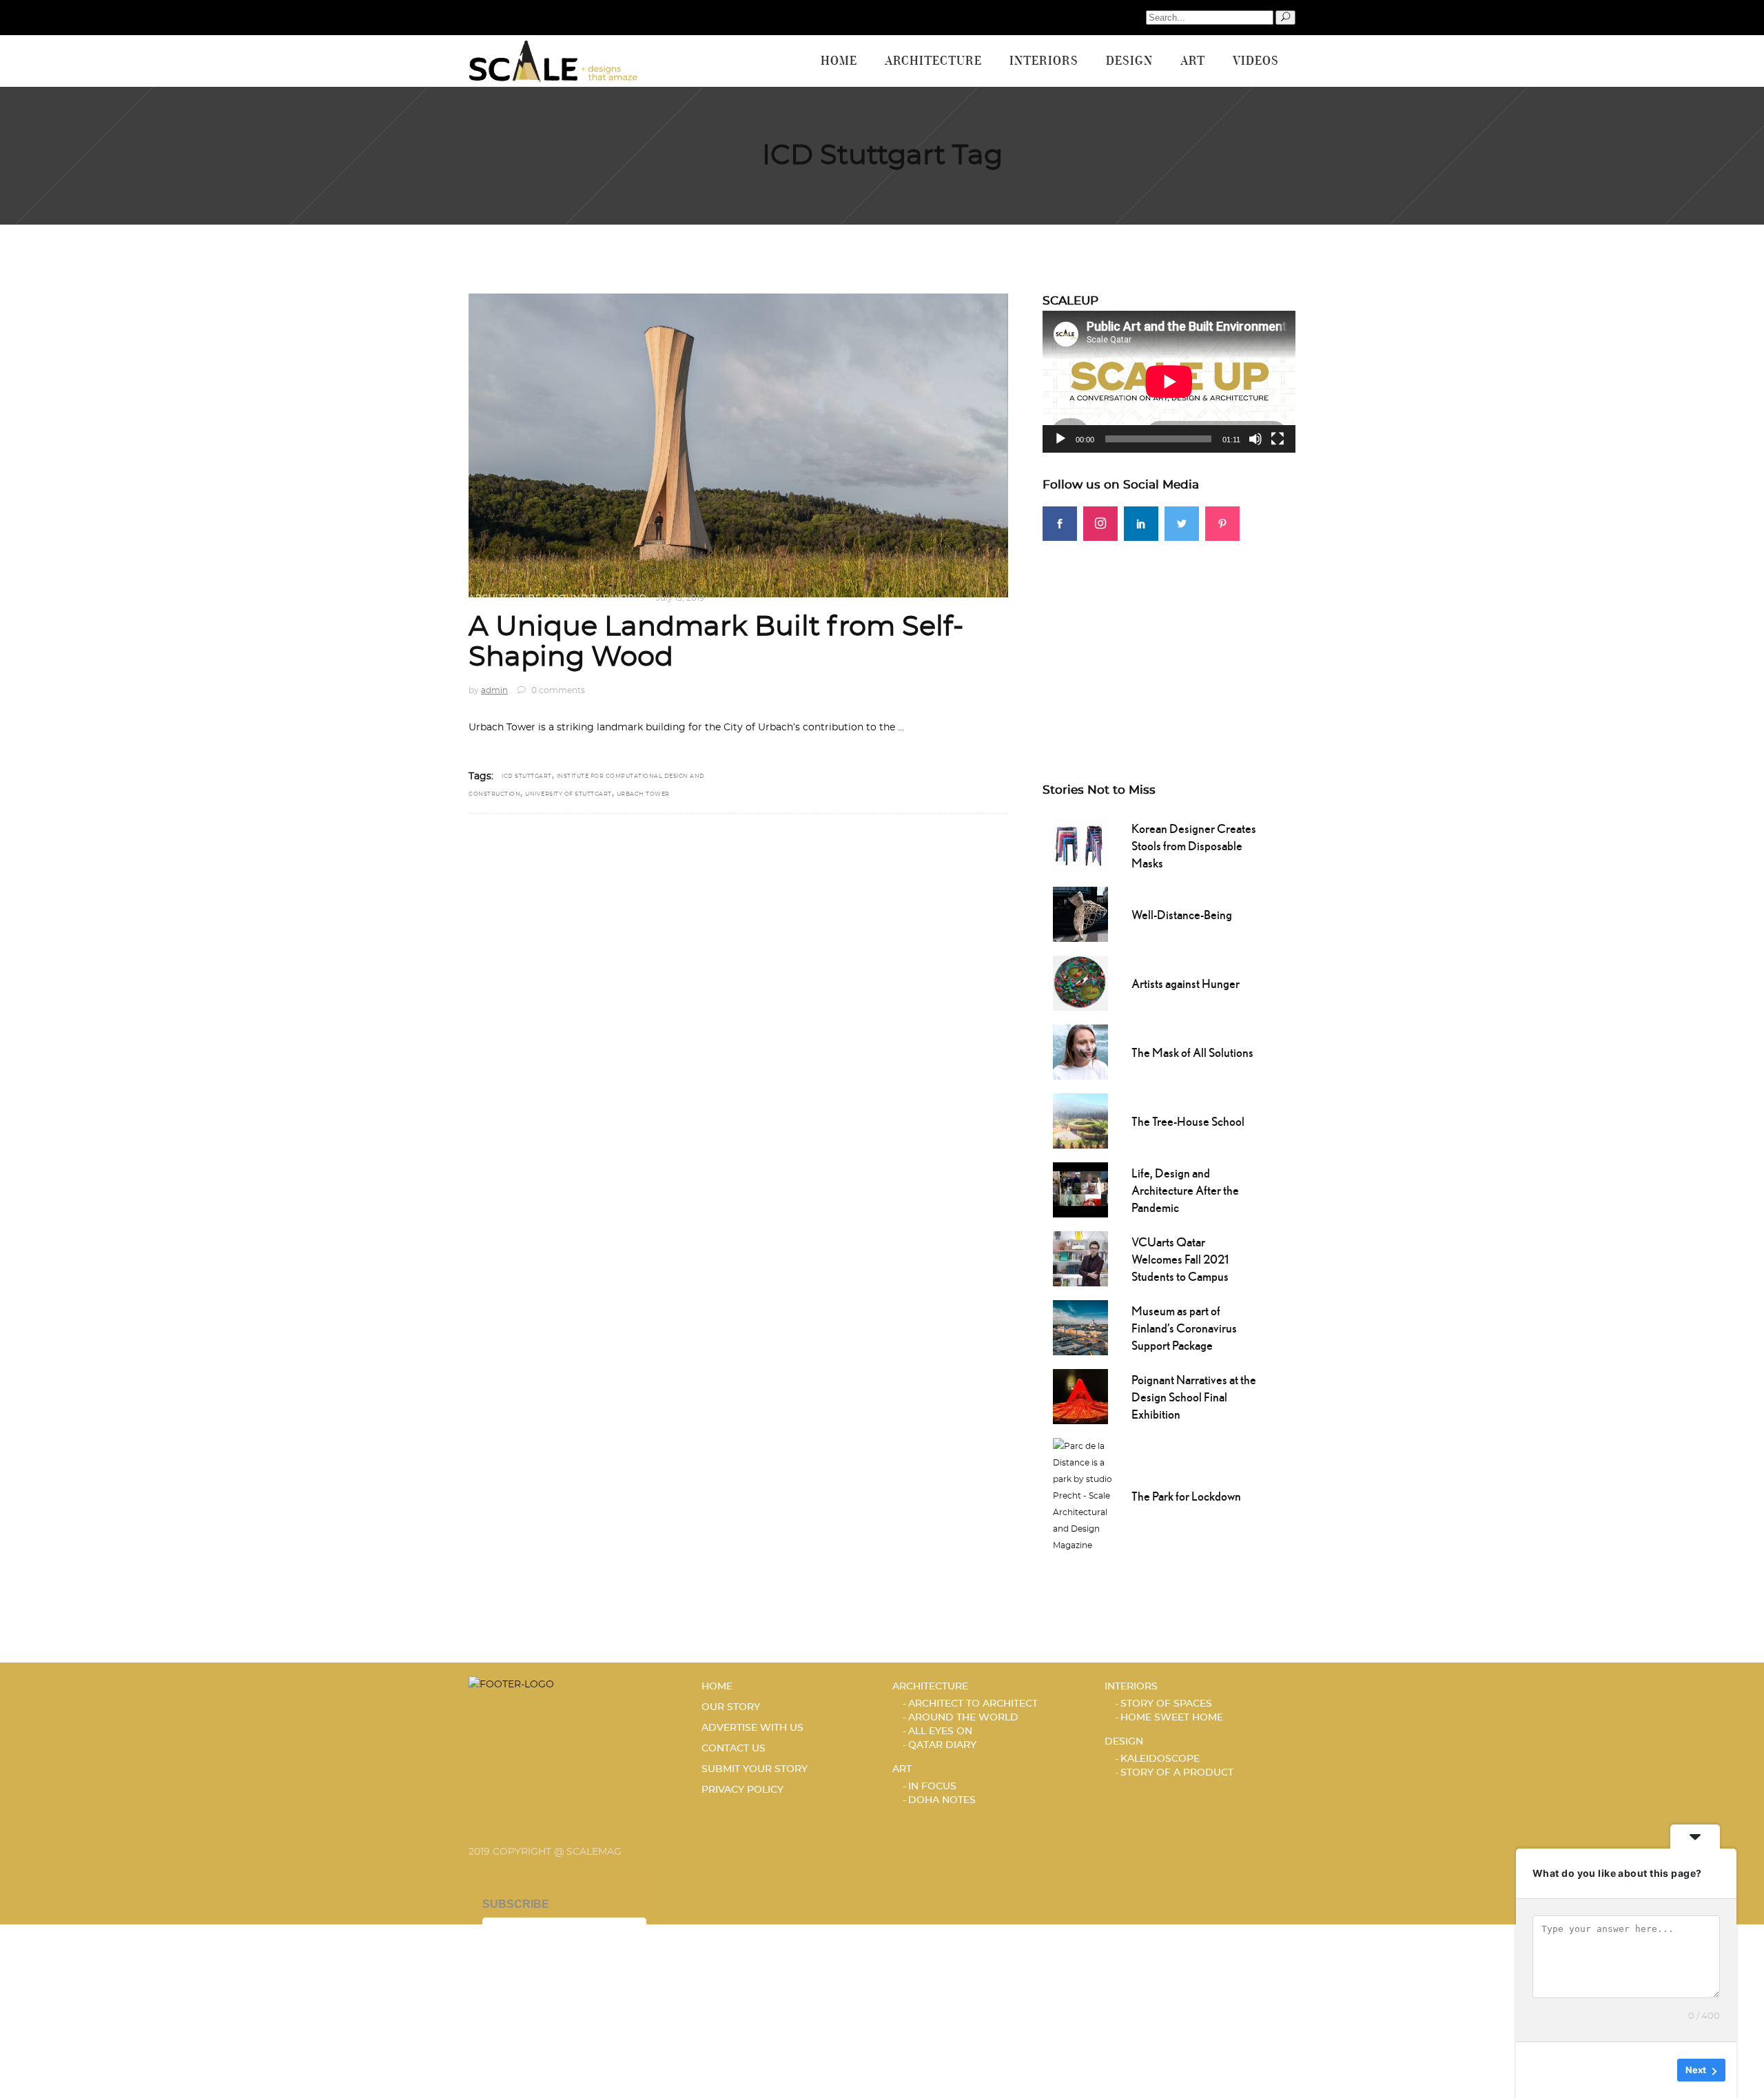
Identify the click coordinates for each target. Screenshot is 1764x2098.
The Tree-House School (1188, 1121)
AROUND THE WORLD (596, 598)
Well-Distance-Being (1182, 915)
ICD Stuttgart (527, 777)
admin (494, 690)
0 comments (557, 690)
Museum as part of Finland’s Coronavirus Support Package (1184, 1328)
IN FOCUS (932, 1787)
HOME (717, 1687)
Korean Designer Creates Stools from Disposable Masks (1194, 846)
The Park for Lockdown (1186, 1496)
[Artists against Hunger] (1080, 982)
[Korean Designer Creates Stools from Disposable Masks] (1080, 844)
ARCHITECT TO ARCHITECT (973, 1704)
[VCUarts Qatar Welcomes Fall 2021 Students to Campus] (1080, 1257)
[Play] (1060, 439)
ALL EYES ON (940, 1731)
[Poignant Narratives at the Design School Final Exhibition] (1080, 1395)
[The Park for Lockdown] (1085, 1494)
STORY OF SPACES (1166, 1704)
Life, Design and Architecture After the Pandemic (1185, 1190)
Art (902, 1769)
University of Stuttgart (568, 794)
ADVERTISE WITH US (752, 1728)
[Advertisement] (1169, 637)
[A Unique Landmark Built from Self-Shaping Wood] (738, 445)
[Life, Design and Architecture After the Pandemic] (1080, 1189)
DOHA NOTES (942, 1800)
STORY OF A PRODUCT (1177, 1773)
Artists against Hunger (1186, 984)
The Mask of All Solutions (1192, 1052)
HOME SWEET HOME (1172, 1718)
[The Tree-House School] (1080, 1120)
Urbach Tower (643, 794)
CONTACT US (734, 1749)
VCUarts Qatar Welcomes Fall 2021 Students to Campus (1180, 1259)
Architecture (505, 598)
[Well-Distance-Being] (1080, 913)
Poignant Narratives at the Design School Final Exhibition (1194, 1397)
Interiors (1131, 1687)
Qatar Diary (942, 1745)
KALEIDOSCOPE (1160, 1759)
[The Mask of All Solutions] (1080, 1051)
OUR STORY (731, 1707)
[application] (1169, 382)
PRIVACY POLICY (742, 1790)
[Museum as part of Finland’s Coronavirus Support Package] (1080, 1326)
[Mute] (1255, 439)
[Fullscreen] (1278, 439)
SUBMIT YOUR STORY (755, 1769)
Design (1124, 1742)
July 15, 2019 (680, 598)
